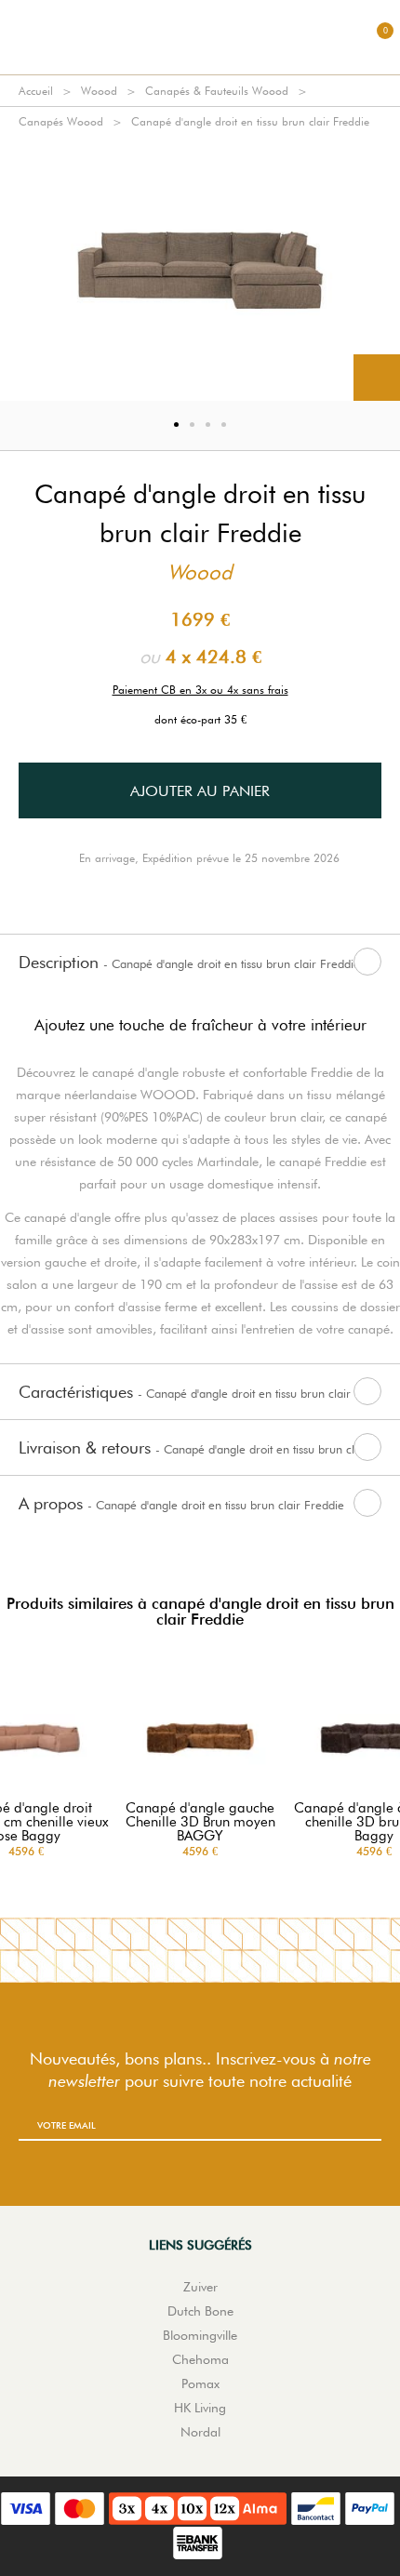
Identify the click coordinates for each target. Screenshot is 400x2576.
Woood (99, 91)
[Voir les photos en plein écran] (377, 378)
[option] (200, 269)
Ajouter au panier (200, 791)
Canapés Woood (61, 121)
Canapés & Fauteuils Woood (217, 91)
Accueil (36, 91)
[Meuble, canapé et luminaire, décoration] (200, 37)
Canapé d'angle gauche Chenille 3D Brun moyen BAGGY (200, 1822)
